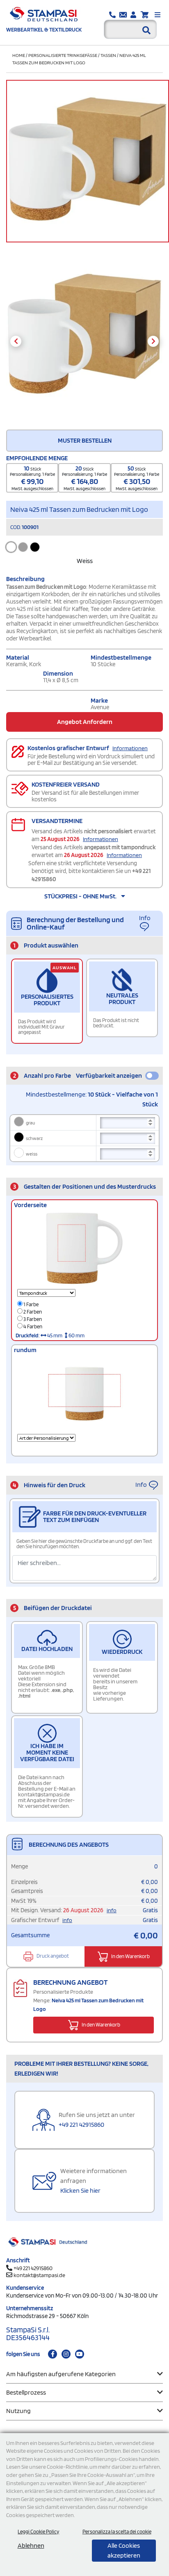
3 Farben (32, 1319)
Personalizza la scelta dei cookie (117, 2532)
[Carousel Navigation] (84, 341)
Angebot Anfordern (85, 722)
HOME (19, 55)
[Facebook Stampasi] (53, 2354)
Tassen (108, 55)
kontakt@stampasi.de (39, 2275)
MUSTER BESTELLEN (85, 440)
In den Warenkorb (130, 1956)
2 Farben (32, 1312)
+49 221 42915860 (81, 2125)
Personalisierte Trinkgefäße (63, 55)
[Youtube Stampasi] (80, 2354)
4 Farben (32, 1326)
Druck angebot (52, 1956)
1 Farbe (31, 1304)
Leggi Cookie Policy (38, 2532)
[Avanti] (153, 341)
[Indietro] (16, 341)
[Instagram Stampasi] (66, 2354)
